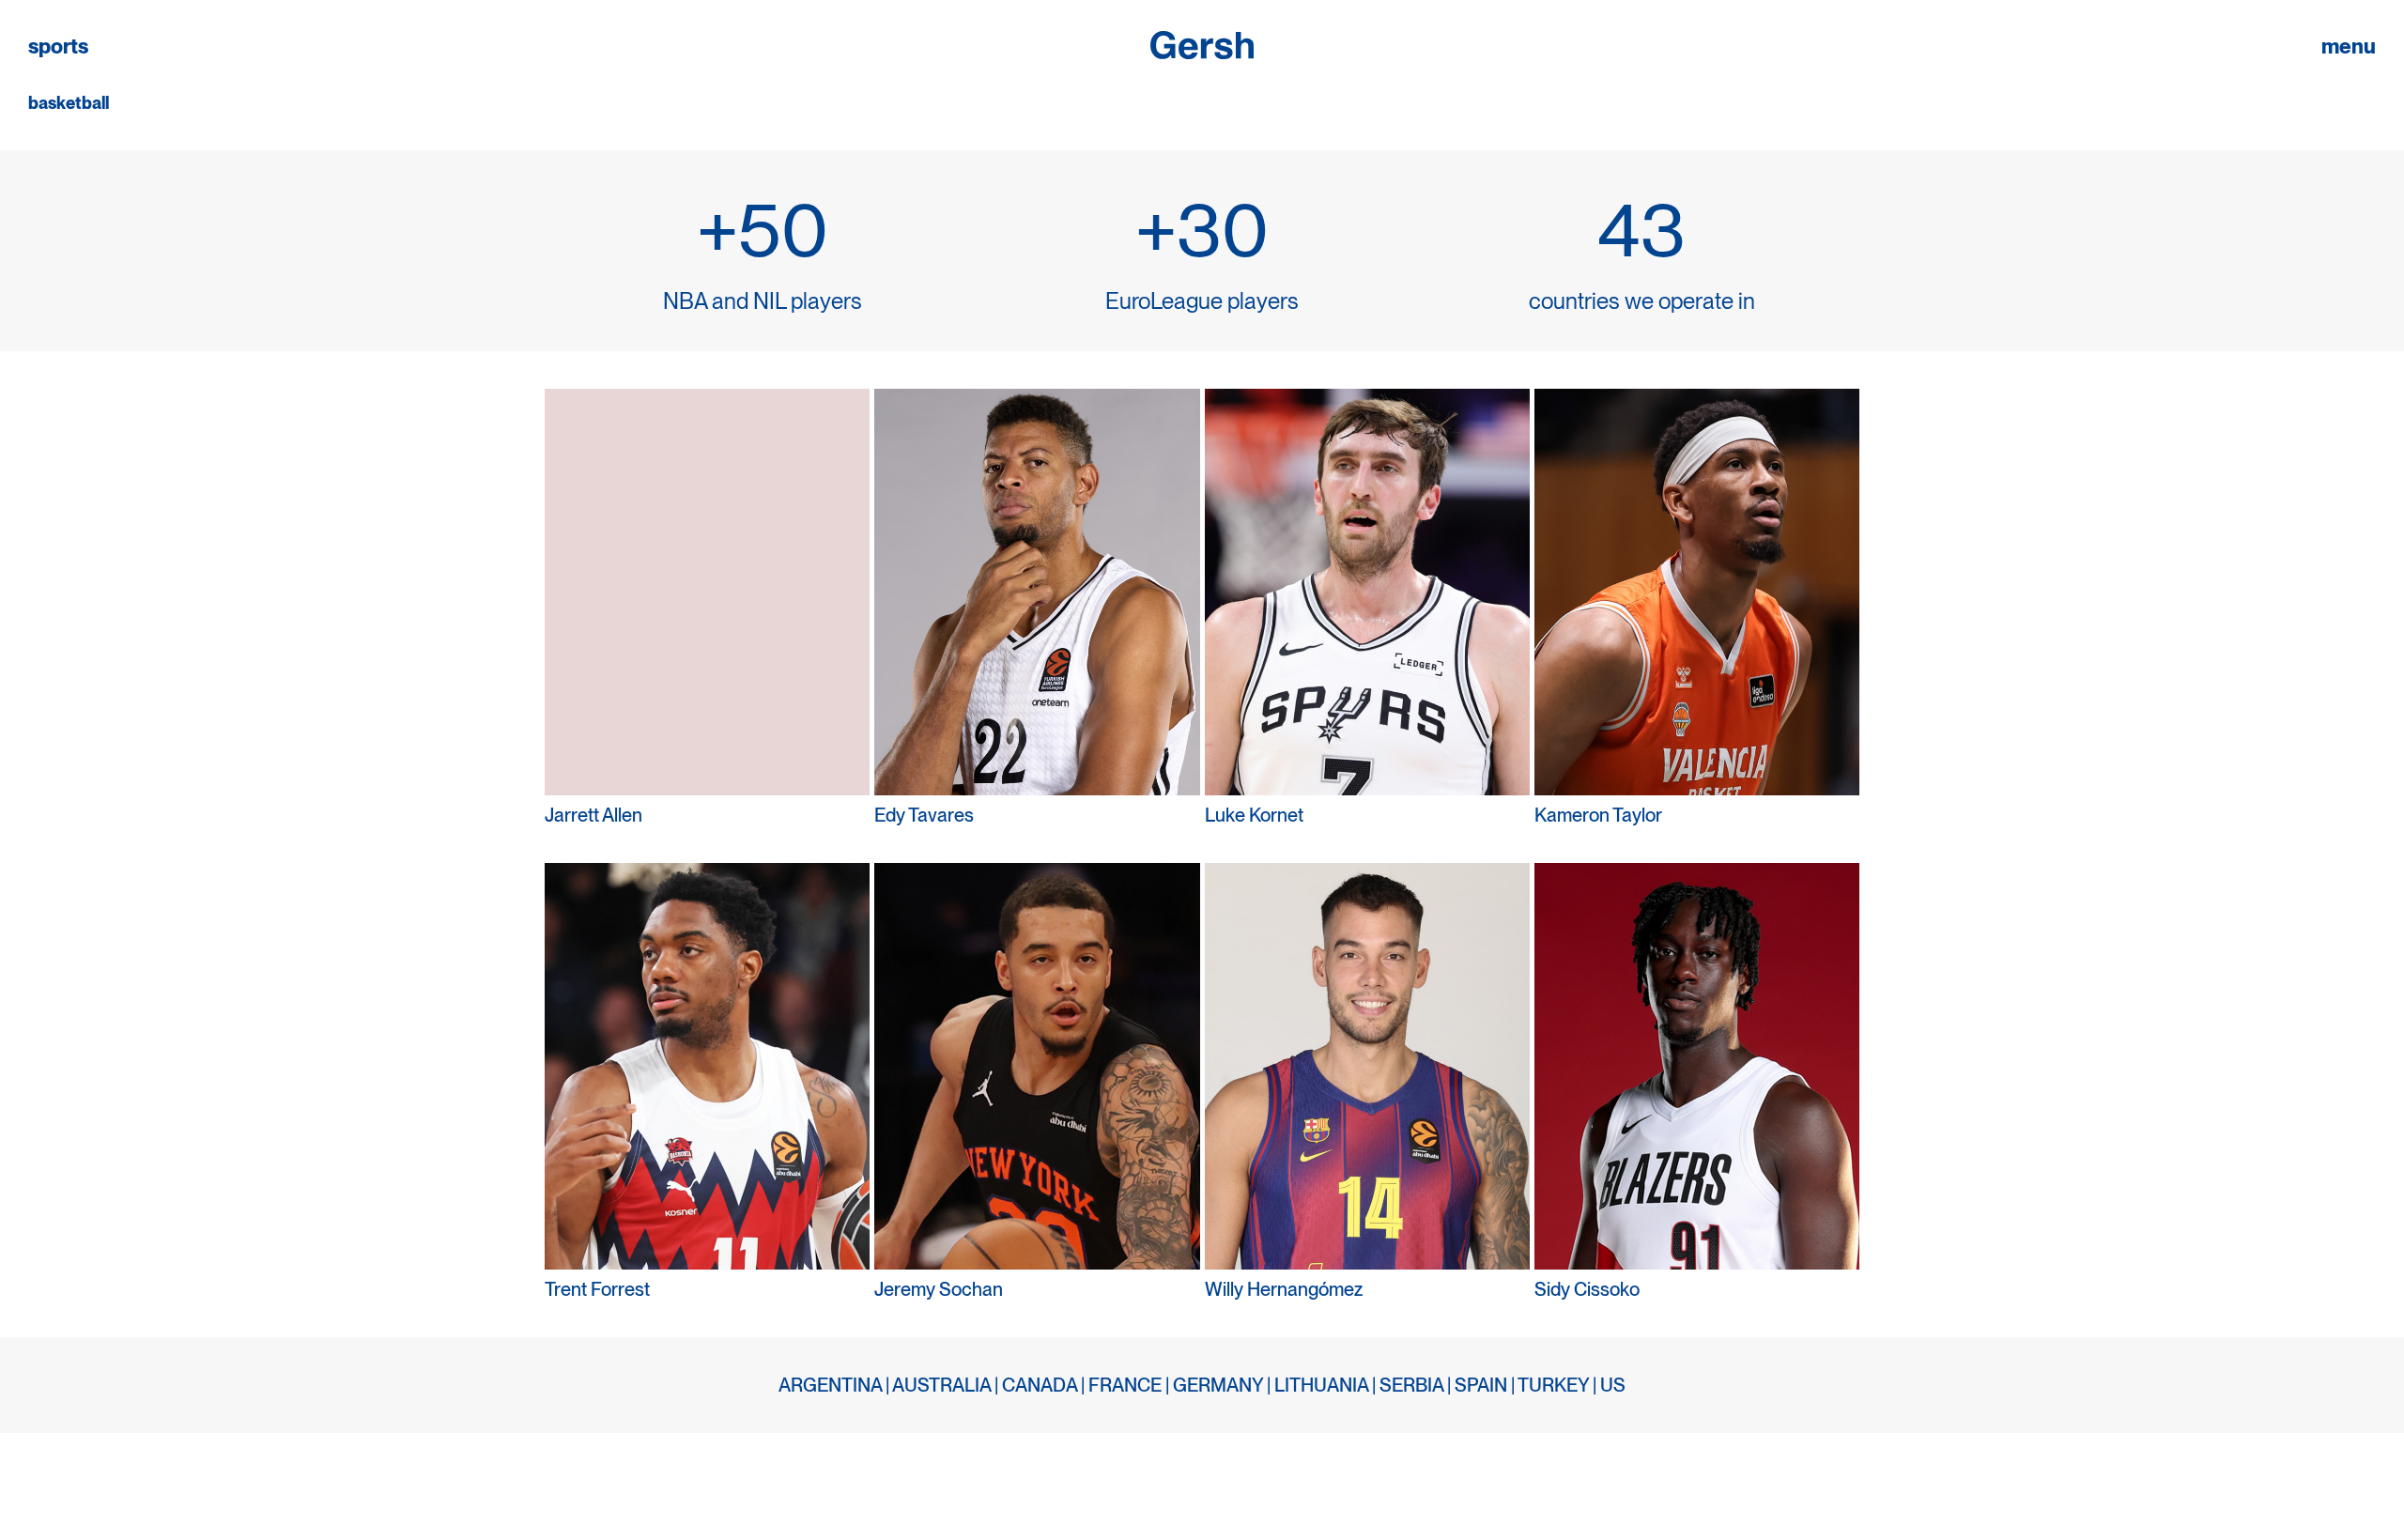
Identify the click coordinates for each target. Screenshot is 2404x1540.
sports (58, 46)
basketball (69, 103)
